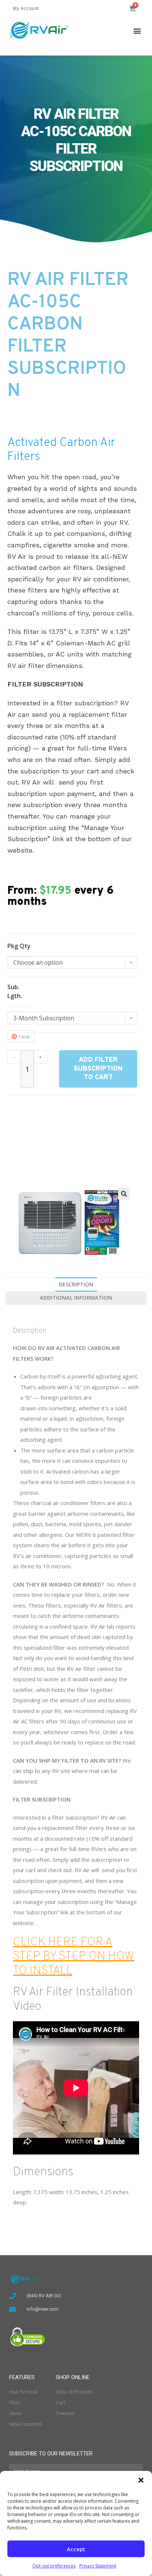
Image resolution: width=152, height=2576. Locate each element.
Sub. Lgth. (15, 991)
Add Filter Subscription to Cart (98, 1069)
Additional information (76, 1298)
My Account (26, 8)
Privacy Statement (98, 2566)
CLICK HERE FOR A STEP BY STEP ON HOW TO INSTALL (74, 1957)
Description (76, 1284)
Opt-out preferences (54, 2566)
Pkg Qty (19, 946)
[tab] (76, 1284)
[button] (141, 2480)
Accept (76, 2549)
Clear (24, 1037)
